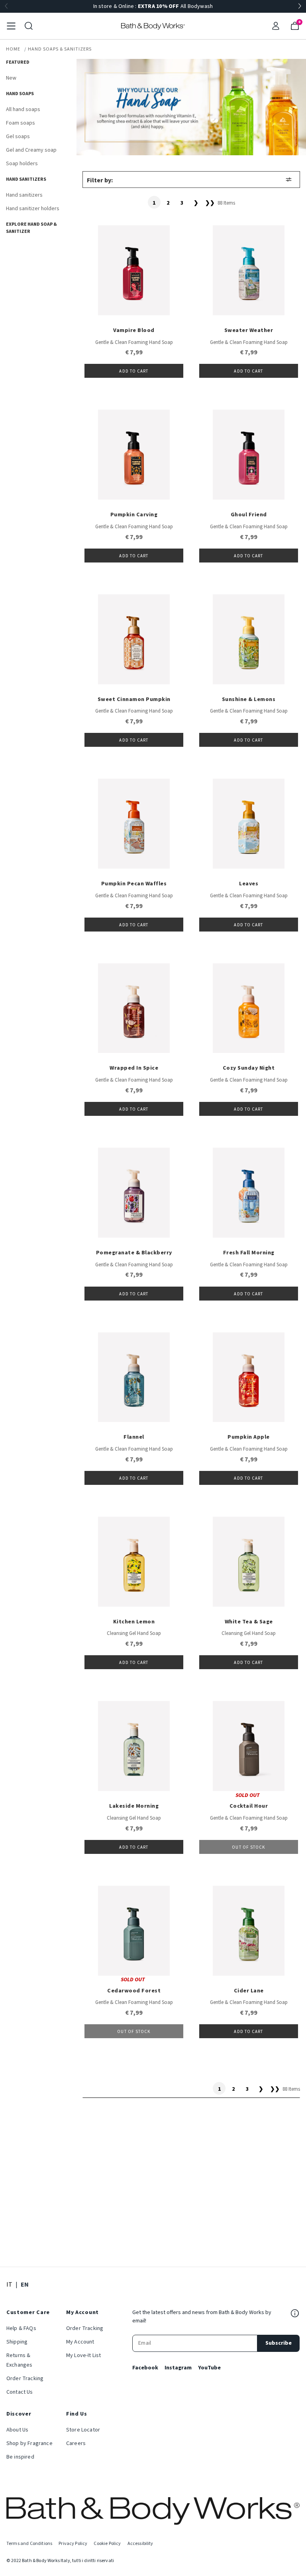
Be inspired (20, 2457)
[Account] (276, 26)
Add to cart (134, 371)
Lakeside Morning (134, 1806)
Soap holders (22, 164)
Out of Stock (248, 1847)
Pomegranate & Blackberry (134, 1253)
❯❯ (210, 203)
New (11, 78)
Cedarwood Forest (134, 1991)
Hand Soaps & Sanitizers (60, 49)
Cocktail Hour (249, 1806)
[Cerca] (29, 26)
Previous (6, 6)
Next (300, 6)
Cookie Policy (107, 2544)
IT (9, 2284)
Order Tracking (25, 2379)
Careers (76, 2443)
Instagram (178, 2368)
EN (25, 2284)
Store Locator (83, 2430)
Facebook (145, 2368)
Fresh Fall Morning (249, 1253)
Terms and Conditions (29, 2544)
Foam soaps (21, 123)
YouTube (209, 2368)
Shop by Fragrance (29, 2443)
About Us (17, 2430)
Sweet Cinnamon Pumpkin (134, 699)
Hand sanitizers (24, 195)
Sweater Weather (249, 330)
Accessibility (140, 2544)
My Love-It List (83, 2355)
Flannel (134, 1437)
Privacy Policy (73, 2544)
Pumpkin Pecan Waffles (134, 884)
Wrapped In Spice (134, 1068)
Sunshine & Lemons (249, 699)
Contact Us (20, 2392)
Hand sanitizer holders (33, 209)
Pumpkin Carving (134, 515)
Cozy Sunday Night (249, 1068)
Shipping (17, 2342)
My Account (80, 2342)
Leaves (249, 884)
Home (13, 49)
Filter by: (100, 180)
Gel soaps (18, 137)
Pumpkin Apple (249, 1437)
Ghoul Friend (249, 515)
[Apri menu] (11, 26)
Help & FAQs (21, 2328)
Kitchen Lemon (134, 1622)
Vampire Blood (134, 330)
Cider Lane (249, 1991)
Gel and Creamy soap (31, 150)
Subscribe (279, 2343)
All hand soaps (23, 109)
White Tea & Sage (249, 1622)
